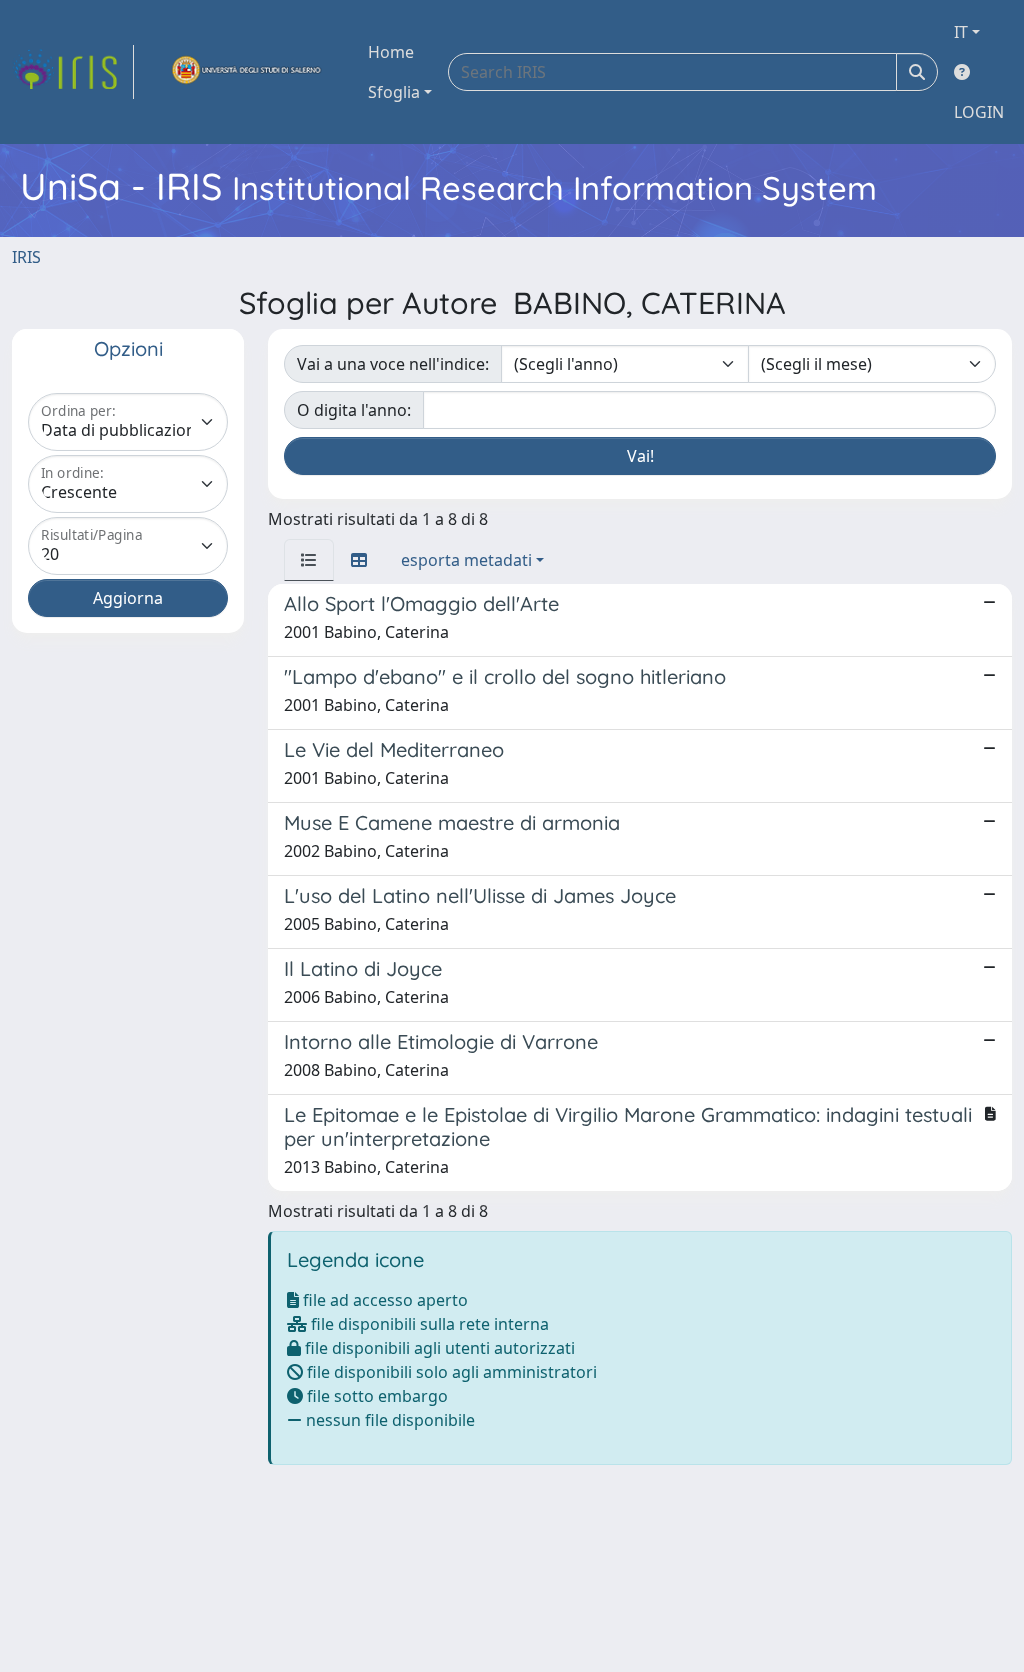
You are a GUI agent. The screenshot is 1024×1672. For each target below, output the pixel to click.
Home (391, 52)
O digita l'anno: (354, 410)
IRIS (26, 257)
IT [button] (961, 32)
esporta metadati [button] (466, 560)
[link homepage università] (247, 72)
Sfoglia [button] (394, 92)
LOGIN (979, 112)
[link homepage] (73, 72)
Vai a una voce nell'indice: (393, 364)
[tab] (309, 560)
